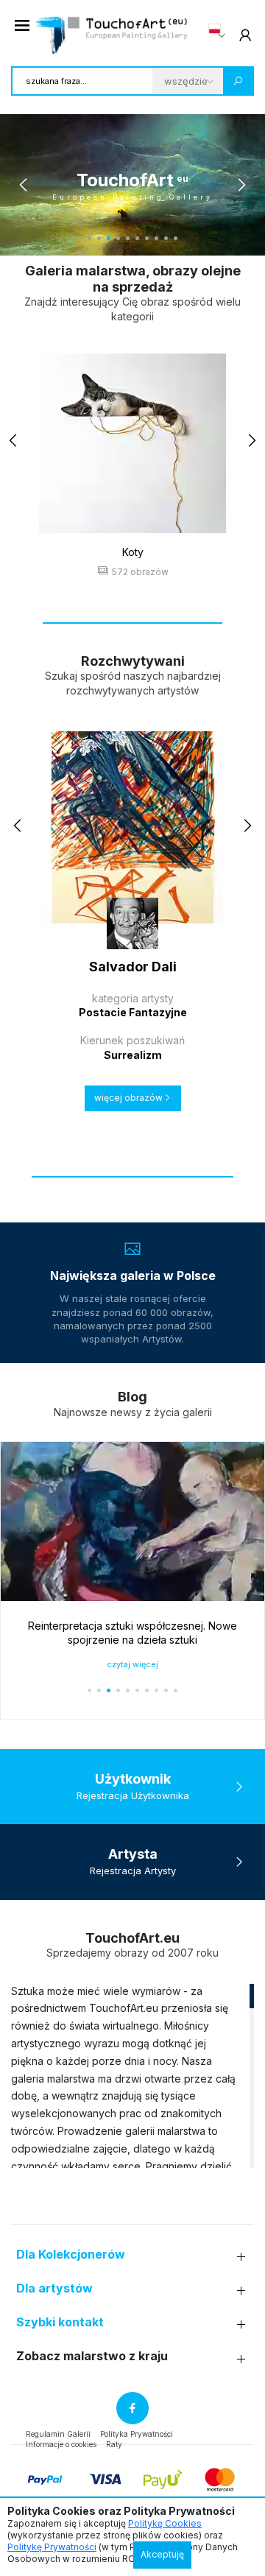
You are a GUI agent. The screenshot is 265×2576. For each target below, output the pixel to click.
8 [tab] (156, 238)
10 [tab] (176, 238)
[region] (132, 2075)
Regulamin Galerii (58, 2434)
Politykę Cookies (165, 2523)
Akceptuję (162, 2554)
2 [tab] (99, 238)
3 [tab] (109, 238)
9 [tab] (166, 238)
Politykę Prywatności (52, 2547)
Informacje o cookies (61, 2444)
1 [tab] (89, 238)
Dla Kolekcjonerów (71, 2255)
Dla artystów (54, 2288)
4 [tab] (118, 238)
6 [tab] (137, 238)
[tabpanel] (132, 185)
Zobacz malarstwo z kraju (92, 2356)
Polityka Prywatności (137, 2434)
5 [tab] (128, 238)
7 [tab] (147, 238)
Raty (114, 2444)
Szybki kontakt (60, 2322)
